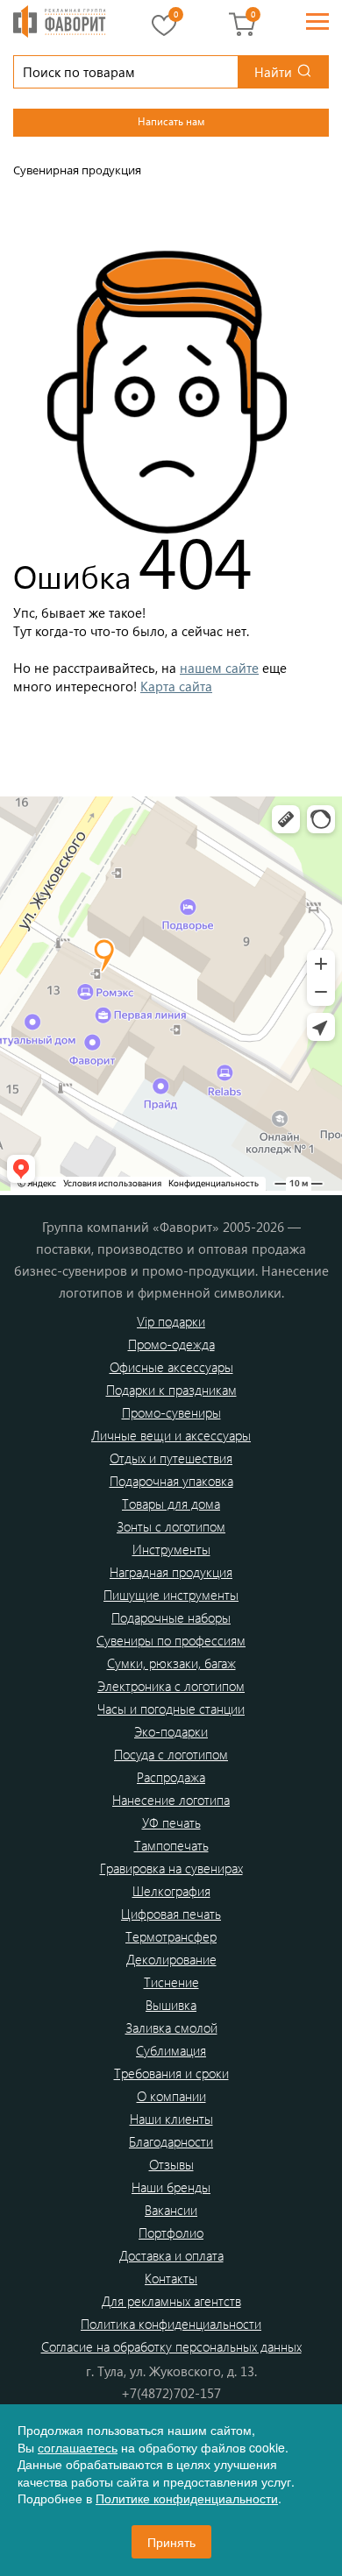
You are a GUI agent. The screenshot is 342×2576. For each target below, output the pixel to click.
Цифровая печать (171, 1914)
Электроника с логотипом (171, 1686)
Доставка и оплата (171, 2255)
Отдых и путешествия (171, 1458)
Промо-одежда (171, 1344)
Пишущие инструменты (171, 1595)
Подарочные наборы (171, 1617)
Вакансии (171, 2210)
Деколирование (171, 1959)
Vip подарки (171, 1321)
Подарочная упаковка (171, 1481)
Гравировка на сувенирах (171, 1868)
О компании (171, 2096)
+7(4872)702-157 (171, 2393)
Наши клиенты (171, 2119)
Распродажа (171, 1777)
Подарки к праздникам (171, 1390)
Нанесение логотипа (171, 1800)
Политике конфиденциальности (187, 2498)
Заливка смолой (171, 2028)
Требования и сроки (171, 2073)
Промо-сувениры (171, 1412)
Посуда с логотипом (171, 1754)
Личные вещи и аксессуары (171, 1435)
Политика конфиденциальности (171, 2324)
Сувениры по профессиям (171, 1640)
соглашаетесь (78, 2447)
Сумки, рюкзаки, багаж (171, 1663)
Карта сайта (176, 686)
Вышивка (171, 2005)
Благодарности (171, 2141)
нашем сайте (219, 668)
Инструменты (171, 1549)
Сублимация (171, 2050)
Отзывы (171, 2164)
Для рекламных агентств (171, 2301)
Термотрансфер (171, 1936)
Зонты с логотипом (171, 1526)
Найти (273, 72)
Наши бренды (171, 2187)
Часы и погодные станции (171, 1709)
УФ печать (171, 1822)
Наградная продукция (171, 1572)
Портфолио (171, 2233)
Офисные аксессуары (171, 1367)
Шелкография (171, 1891)
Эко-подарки (171, 1731)
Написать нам (171, 121)
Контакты (171, 2278)
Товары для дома (171, 1504)
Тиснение (171, 1982)
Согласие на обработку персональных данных (171, 2346)
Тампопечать (171, 1845)
